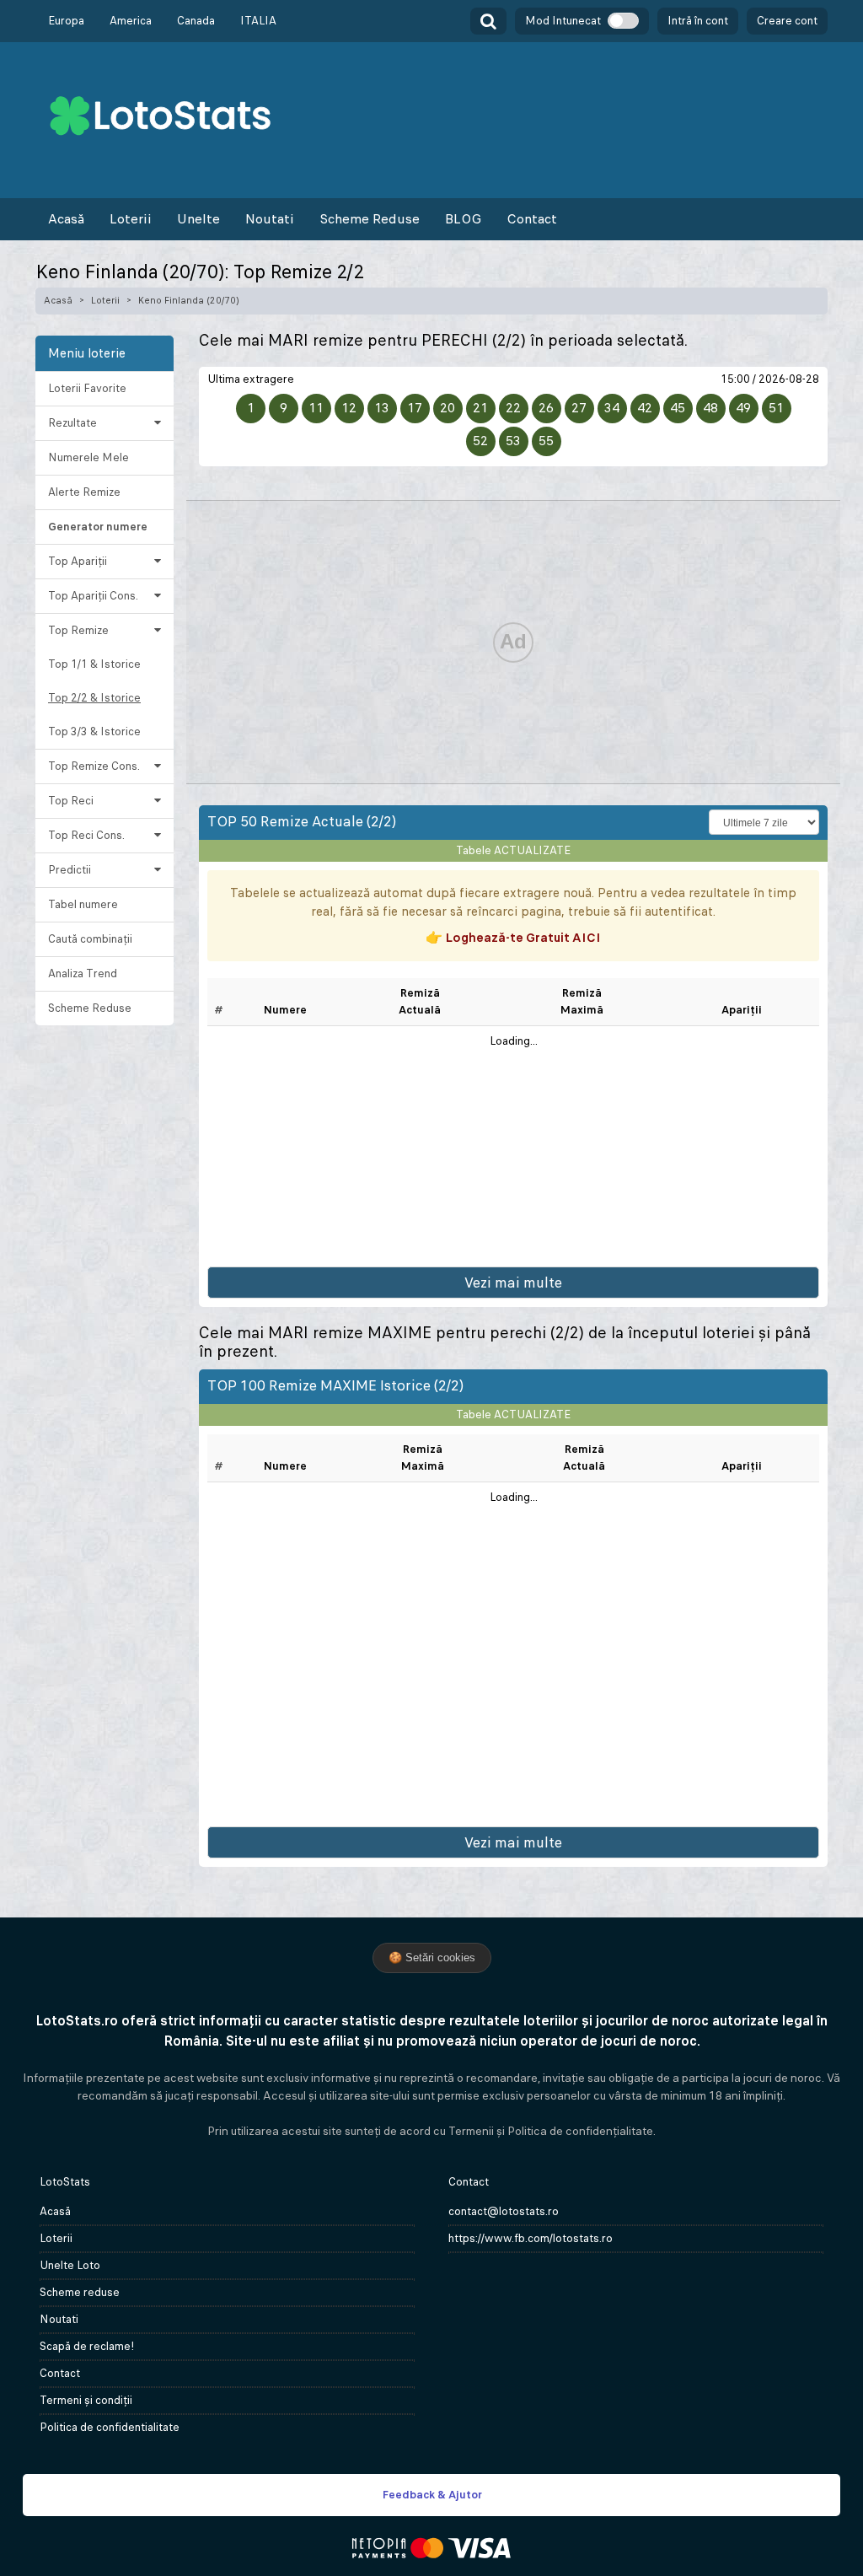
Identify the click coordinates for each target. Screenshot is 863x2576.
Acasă (66, 219)
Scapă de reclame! (87, 2346)
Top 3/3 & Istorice (94, 731)
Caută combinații (90, 939)
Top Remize (78, 630)
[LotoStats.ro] (160, 114)
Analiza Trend (83, 973)
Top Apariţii (78, 561)
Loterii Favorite (87, 388)
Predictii (70, 870)
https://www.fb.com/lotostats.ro (531, 2238)
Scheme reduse (80, 2292)
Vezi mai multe (513, 1283)
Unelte (198, 219)
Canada (196, 21)
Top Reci (71, 801)
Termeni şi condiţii (86, 2400)
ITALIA (258, 21)
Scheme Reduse (370, 219)
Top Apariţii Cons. (93, 596)
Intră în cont (698, 21)
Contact (532, 219)
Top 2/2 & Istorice (94, 698)
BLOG (463, 219)
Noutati (270, 219)
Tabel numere (83, 904)
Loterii (131, 219)
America (131, 21)
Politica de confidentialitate (110, 2427)
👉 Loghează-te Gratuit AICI (513, 937)
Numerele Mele (88, 457)
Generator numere (98, 527)
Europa (66, 21)
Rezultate (72, 423)
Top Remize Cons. (94, 766)
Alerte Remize (84, 492)
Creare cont (787, 21)
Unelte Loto (70, 2265)
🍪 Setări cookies (432, 1958)
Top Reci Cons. (86, 835)
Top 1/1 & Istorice (94, 664)
